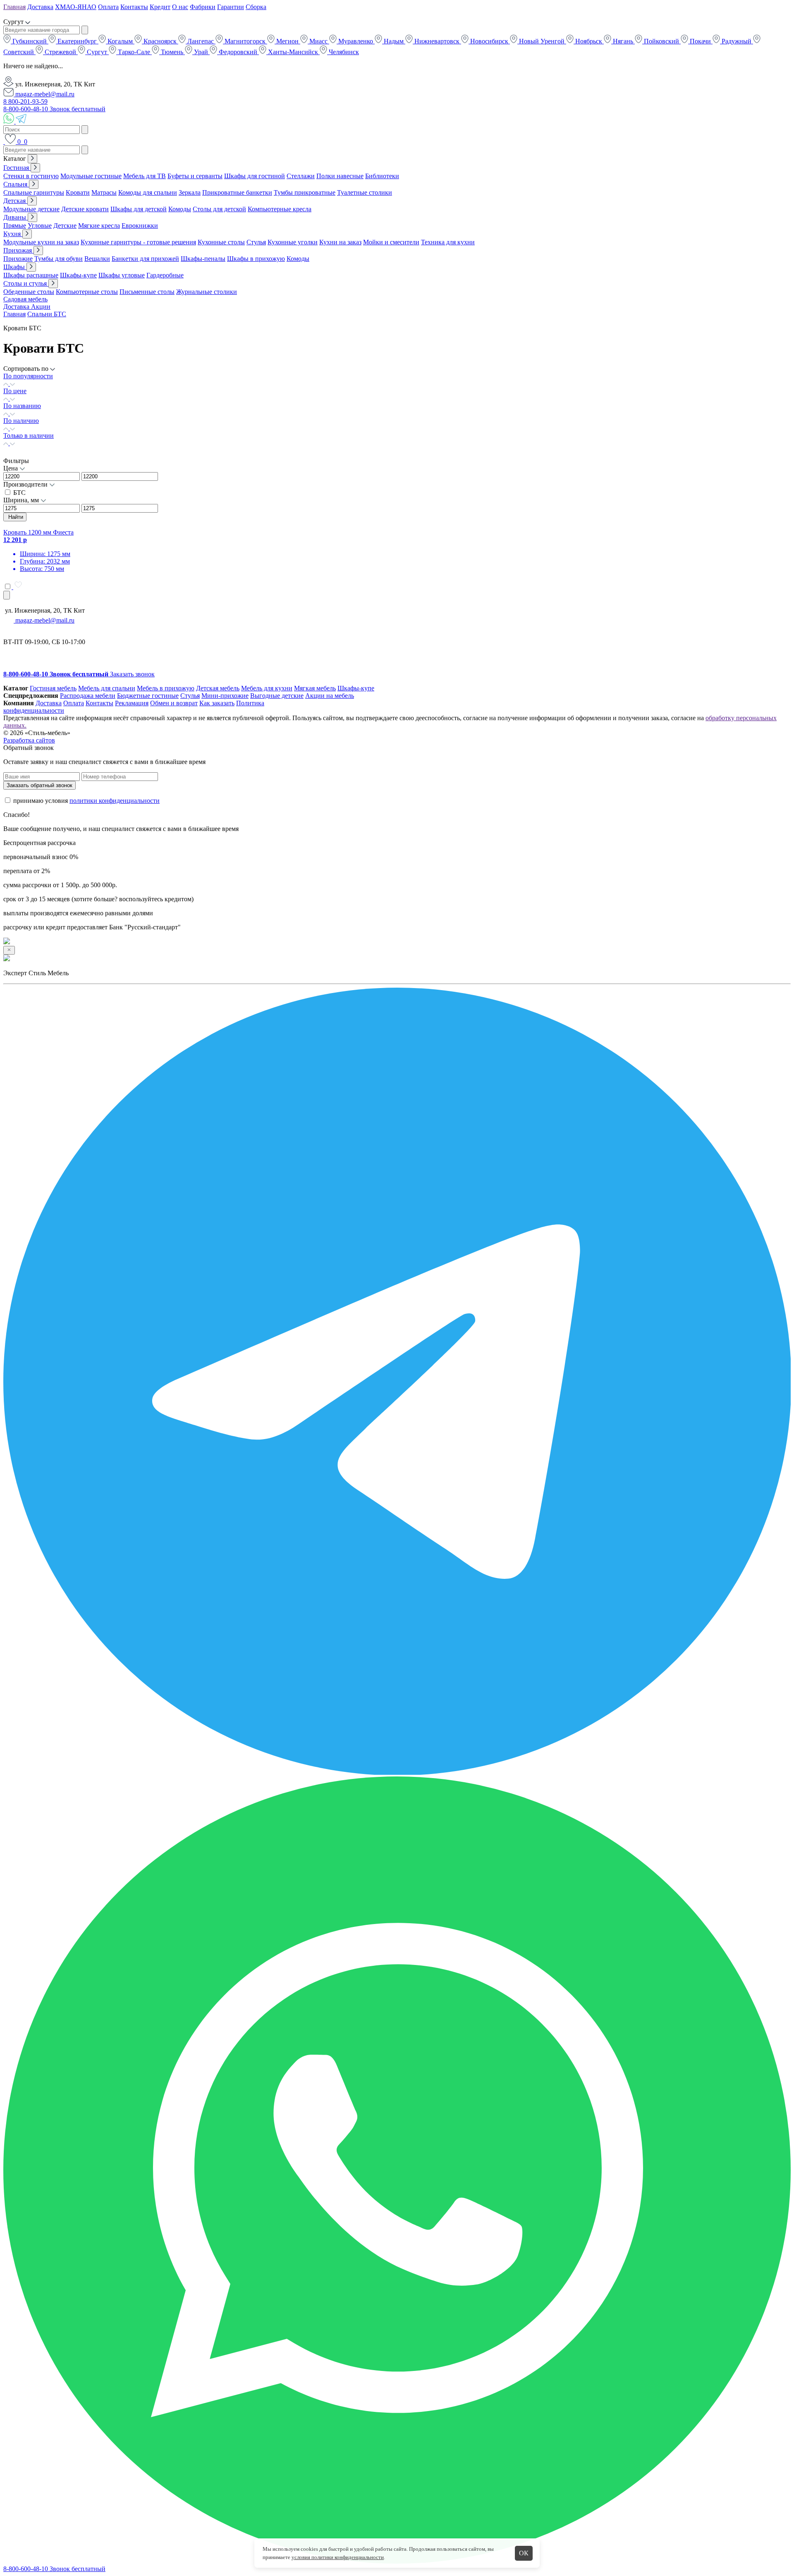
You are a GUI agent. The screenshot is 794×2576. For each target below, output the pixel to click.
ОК (524, 2553)
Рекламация (132, 703)
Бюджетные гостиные (148, 696)
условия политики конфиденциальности (338, 2557)
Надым (394, 41)
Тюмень (172, 52)
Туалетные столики (365, 192)
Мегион (287, 41)
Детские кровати (85, 209)
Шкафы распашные (31, 275)
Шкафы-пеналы (203, 259)
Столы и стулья (26, 283)
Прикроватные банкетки (237, 192)
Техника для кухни (448, 242)
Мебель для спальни (107, 688)
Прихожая (18, 250)
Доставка (40, 7)
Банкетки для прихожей (145, 259)
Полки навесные (340, 176)
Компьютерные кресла (280, 209)
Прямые (15, 226)
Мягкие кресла (99, 226)
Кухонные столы (221, 242)
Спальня (16, 184)
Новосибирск (489, 41)
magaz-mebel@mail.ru (44, 94)
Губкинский (30, 41)
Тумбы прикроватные (305, 192)
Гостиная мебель (53, 688)
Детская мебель (218, 688)
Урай (201, 52)
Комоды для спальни (148, 192)
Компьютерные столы (87, 292)
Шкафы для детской (139, 209)
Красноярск (160, 41)
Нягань (623, 41)
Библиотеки (382, 176)
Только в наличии (29, 436)
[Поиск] (4, 142)
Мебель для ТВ (145, 176)
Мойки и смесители (391, 242)
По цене (15, 391)
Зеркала (190, 192)
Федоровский (238, 52)
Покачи (700, 41)
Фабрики (203, 7)
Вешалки (97, 259)
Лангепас (201, 41)
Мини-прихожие (225, 696)
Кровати (78, 192)
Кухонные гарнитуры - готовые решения (138, 242)
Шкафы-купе (78, 275)
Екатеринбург (77, 41)
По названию (22, 406)
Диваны (16, 217)
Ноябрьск (589, 41)
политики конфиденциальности (115, 801)
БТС (19, 493)
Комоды (180, 209)
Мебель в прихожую (166, 688)
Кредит (160, 7)
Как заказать (217, 703)
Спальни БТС (47, 314)
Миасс (318, 41)
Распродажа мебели (88, 696)
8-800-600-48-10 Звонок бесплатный (54, 109)
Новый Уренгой (542, 41)
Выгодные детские (277, 696)
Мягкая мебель (315, 688)
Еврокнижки (140, 226)
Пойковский (661, 41)
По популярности (28, 376)
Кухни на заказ (340, 242)
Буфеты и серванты (195, 176)
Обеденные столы (29, 292)
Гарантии (231, 7)
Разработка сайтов (29, 740)
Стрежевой (60, 52)
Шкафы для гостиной (255, 176)
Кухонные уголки (293, 242)
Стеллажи (301, 176)
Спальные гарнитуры (34, 192)
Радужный (737, 41)
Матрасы (104, 192)
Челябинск (343, 52)
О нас (180, 7)
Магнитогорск (245, 41)
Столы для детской (219, 209)
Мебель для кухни (267, 688)
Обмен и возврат (174, 703)
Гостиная (17, 168)
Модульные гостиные (91, 176)
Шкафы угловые (122, 275)
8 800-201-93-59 (25, 101)
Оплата (108, 7)
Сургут (97, 52)
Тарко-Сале (134, 52)
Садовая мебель (25, 299)
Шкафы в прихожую (256, 259)
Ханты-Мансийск (293, 52)
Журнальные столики (207, 292)
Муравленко (356, 41)
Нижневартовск (437, 41)
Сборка (256, 7)
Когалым (120, 41)
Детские (65, 226)
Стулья (256, 242)
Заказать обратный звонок (39, 785)
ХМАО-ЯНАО (76, 7)
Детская (15, 201)
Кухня (13, 234)
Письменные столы (147, 292)
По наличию (21, 421)
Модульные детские (31, 209)
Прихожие (18, 259)
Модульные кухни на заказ (41, 242)
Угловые (40, 226)
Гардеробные (165, 275)
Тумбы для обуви (59, 259)
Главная (14, 7)
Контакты (134, 7)
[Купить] (7, 595)
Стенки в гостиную (31, 176)
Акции (41, 307)
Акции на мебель (330, 696)
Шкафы (15, 267)
